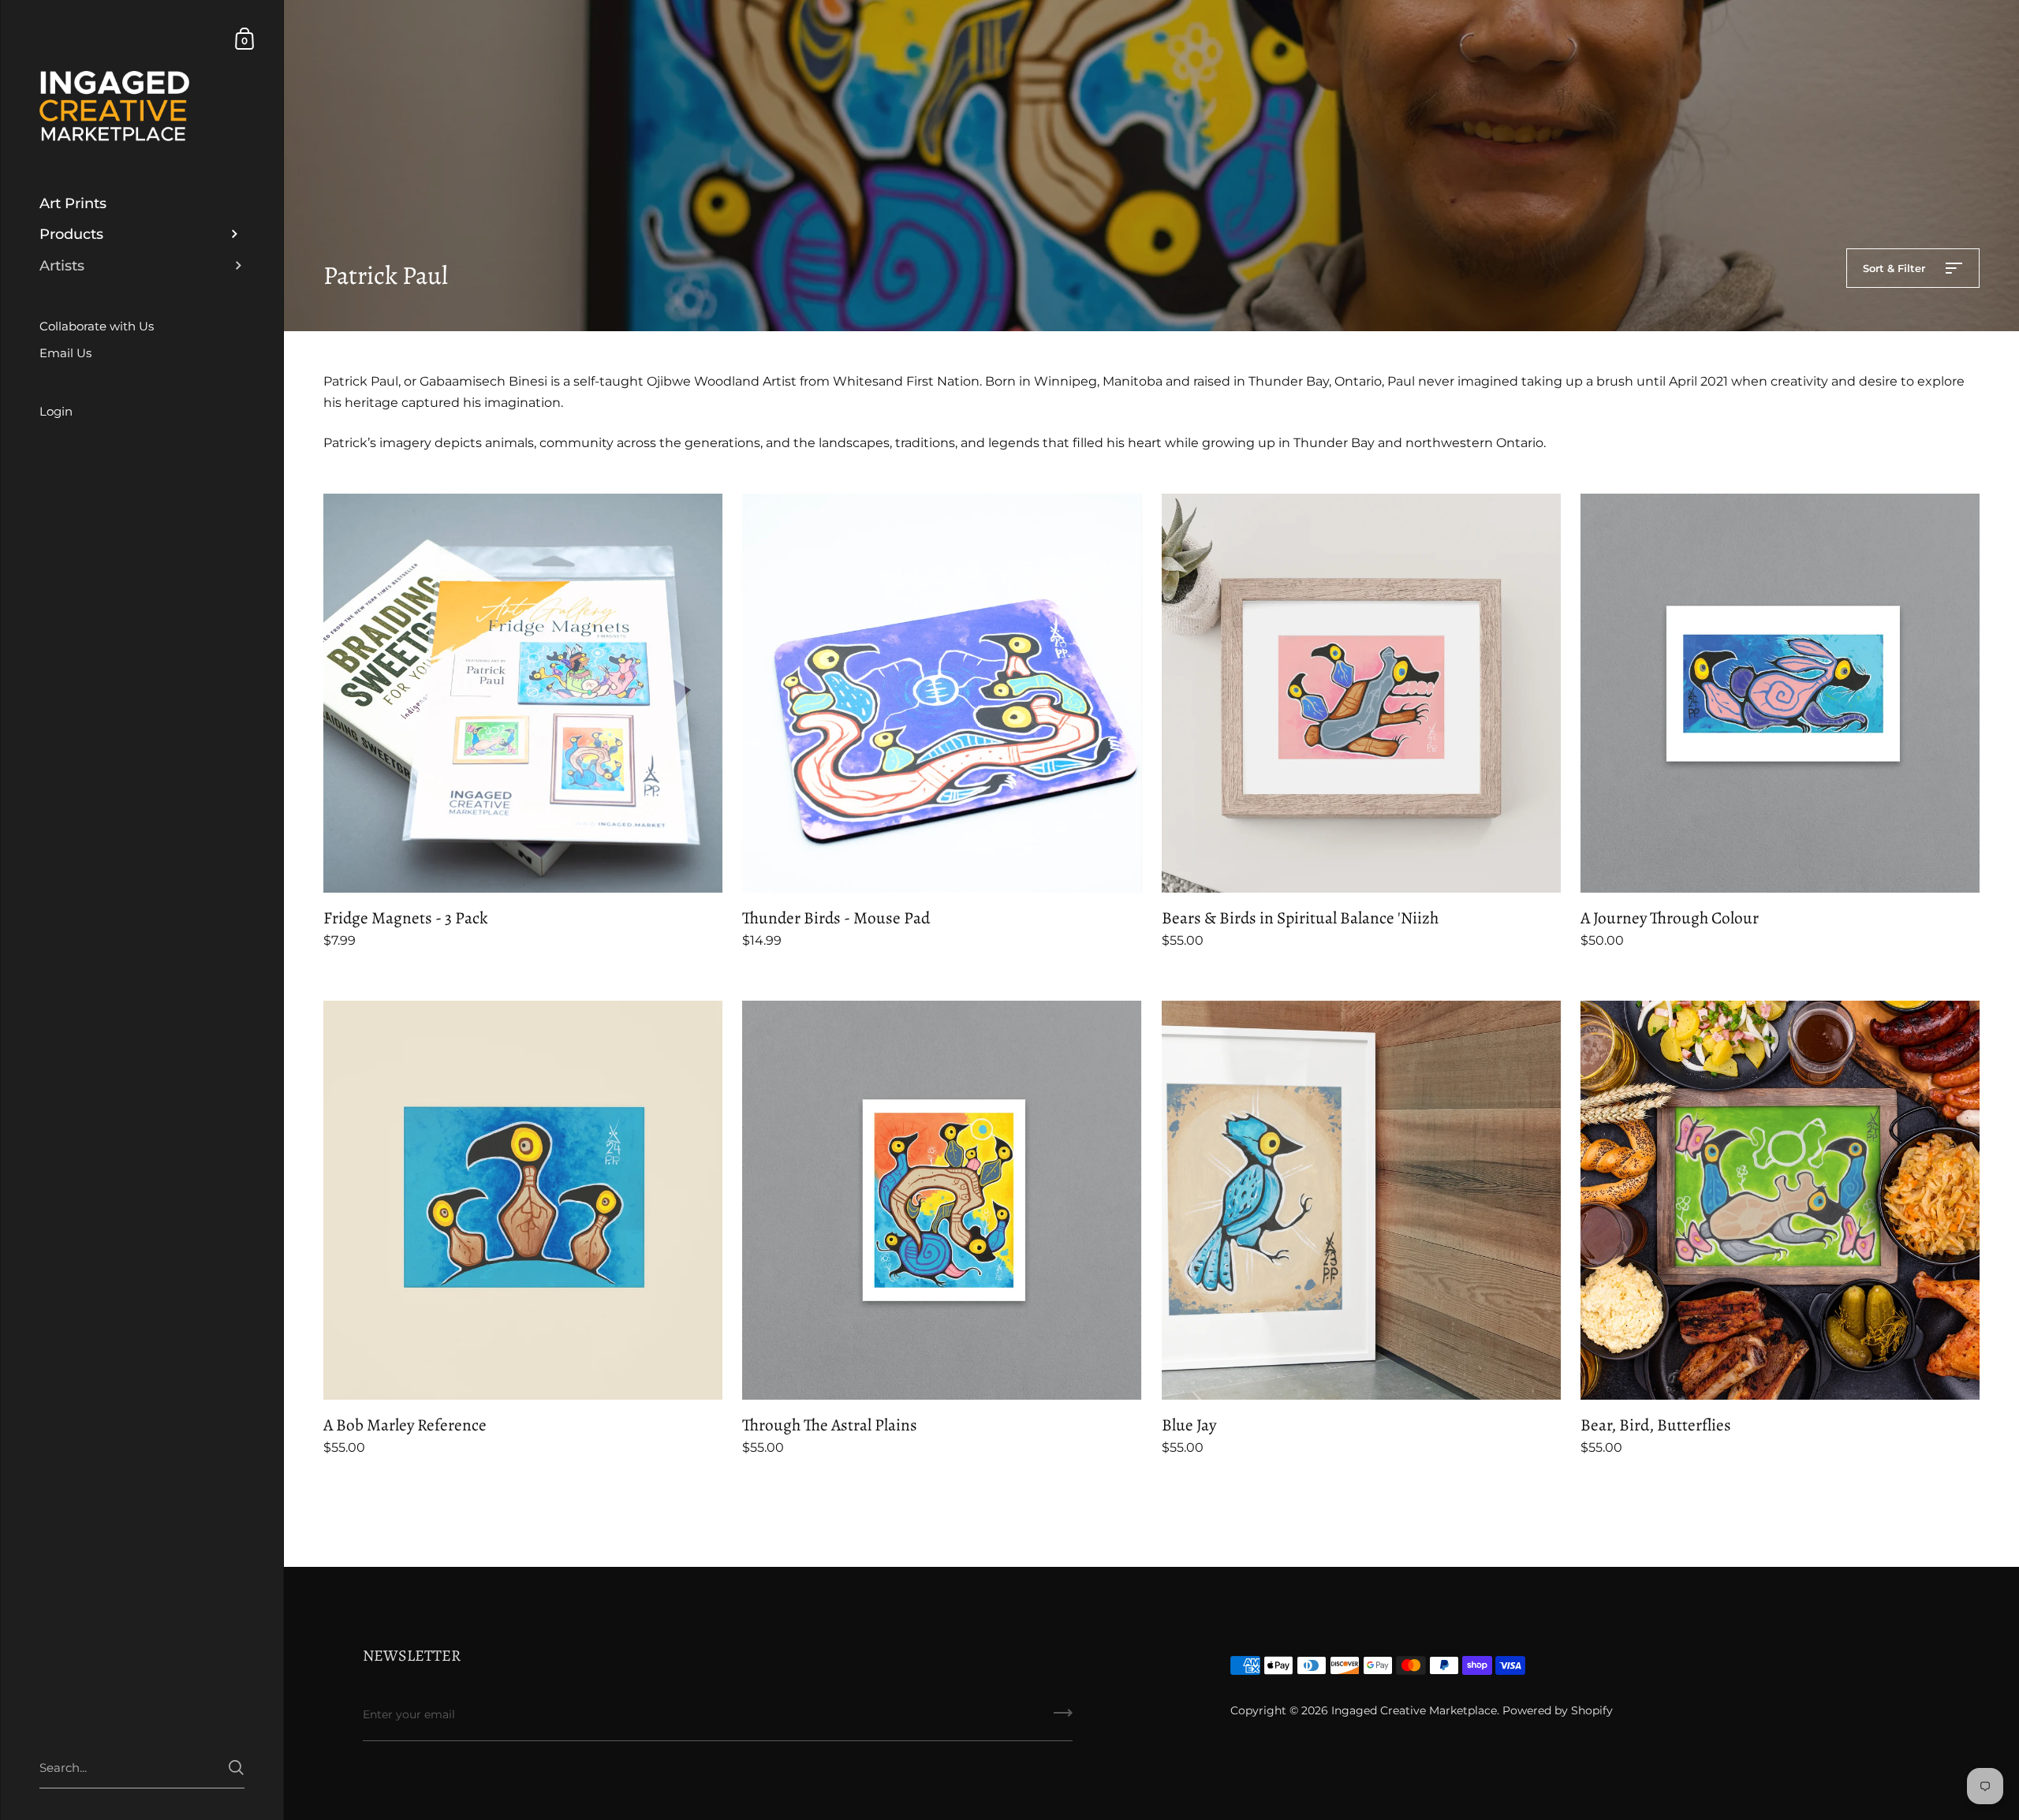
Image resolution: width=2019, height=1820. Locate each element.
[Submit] (1205, 988)
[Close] (1230, 794)
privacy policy (907, 937)
